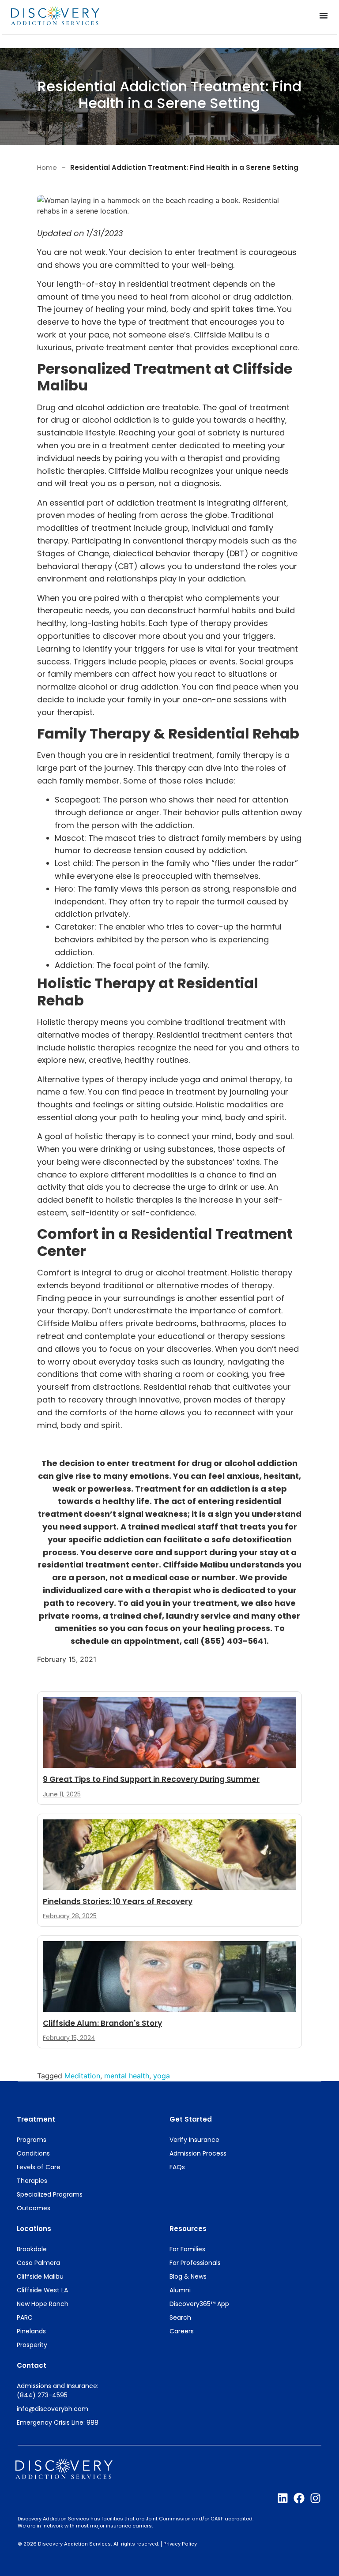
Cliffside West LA (42, 2290)
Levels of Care (39, 2167)
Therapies (32, 2181)
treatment (36, 2119)
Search (180, 2317)
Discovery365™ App (199, 2304)
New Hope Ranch (43, 2304)
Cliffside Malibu (40, 2276)
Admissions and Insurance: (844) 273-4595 (58, 2390)
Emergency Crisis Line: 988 (58, 2422)
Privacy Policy (180, 2544)
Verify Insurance (194, 2140)
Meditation (82, 2076)
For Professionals (195, 2263)
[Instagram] (315, 2498)
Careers (182, 2331)
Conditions (33, 2153)
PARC (25, 2317)
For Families (187, 2249)
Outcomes (34, 2208)
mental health (127, 2076)
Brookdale (32, 2249)
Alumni (180, 2290)
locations (34, 2229)
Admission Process (198, 2153)
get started (191, 2119)
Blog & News (188, 2276)
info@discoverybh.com (53, 2409)
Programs (32, 2140)
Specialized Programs (50, 2194)
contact (32, 2365)
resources (188, 2229)
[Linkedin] (283, 2498)
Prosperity (32, 2345)
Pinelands (31, 2331)
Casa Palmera (38, 2263)
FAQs (177, 2167)
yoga (162, 2076)
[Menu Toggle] (324, 15)
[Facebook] (299, 2498)
